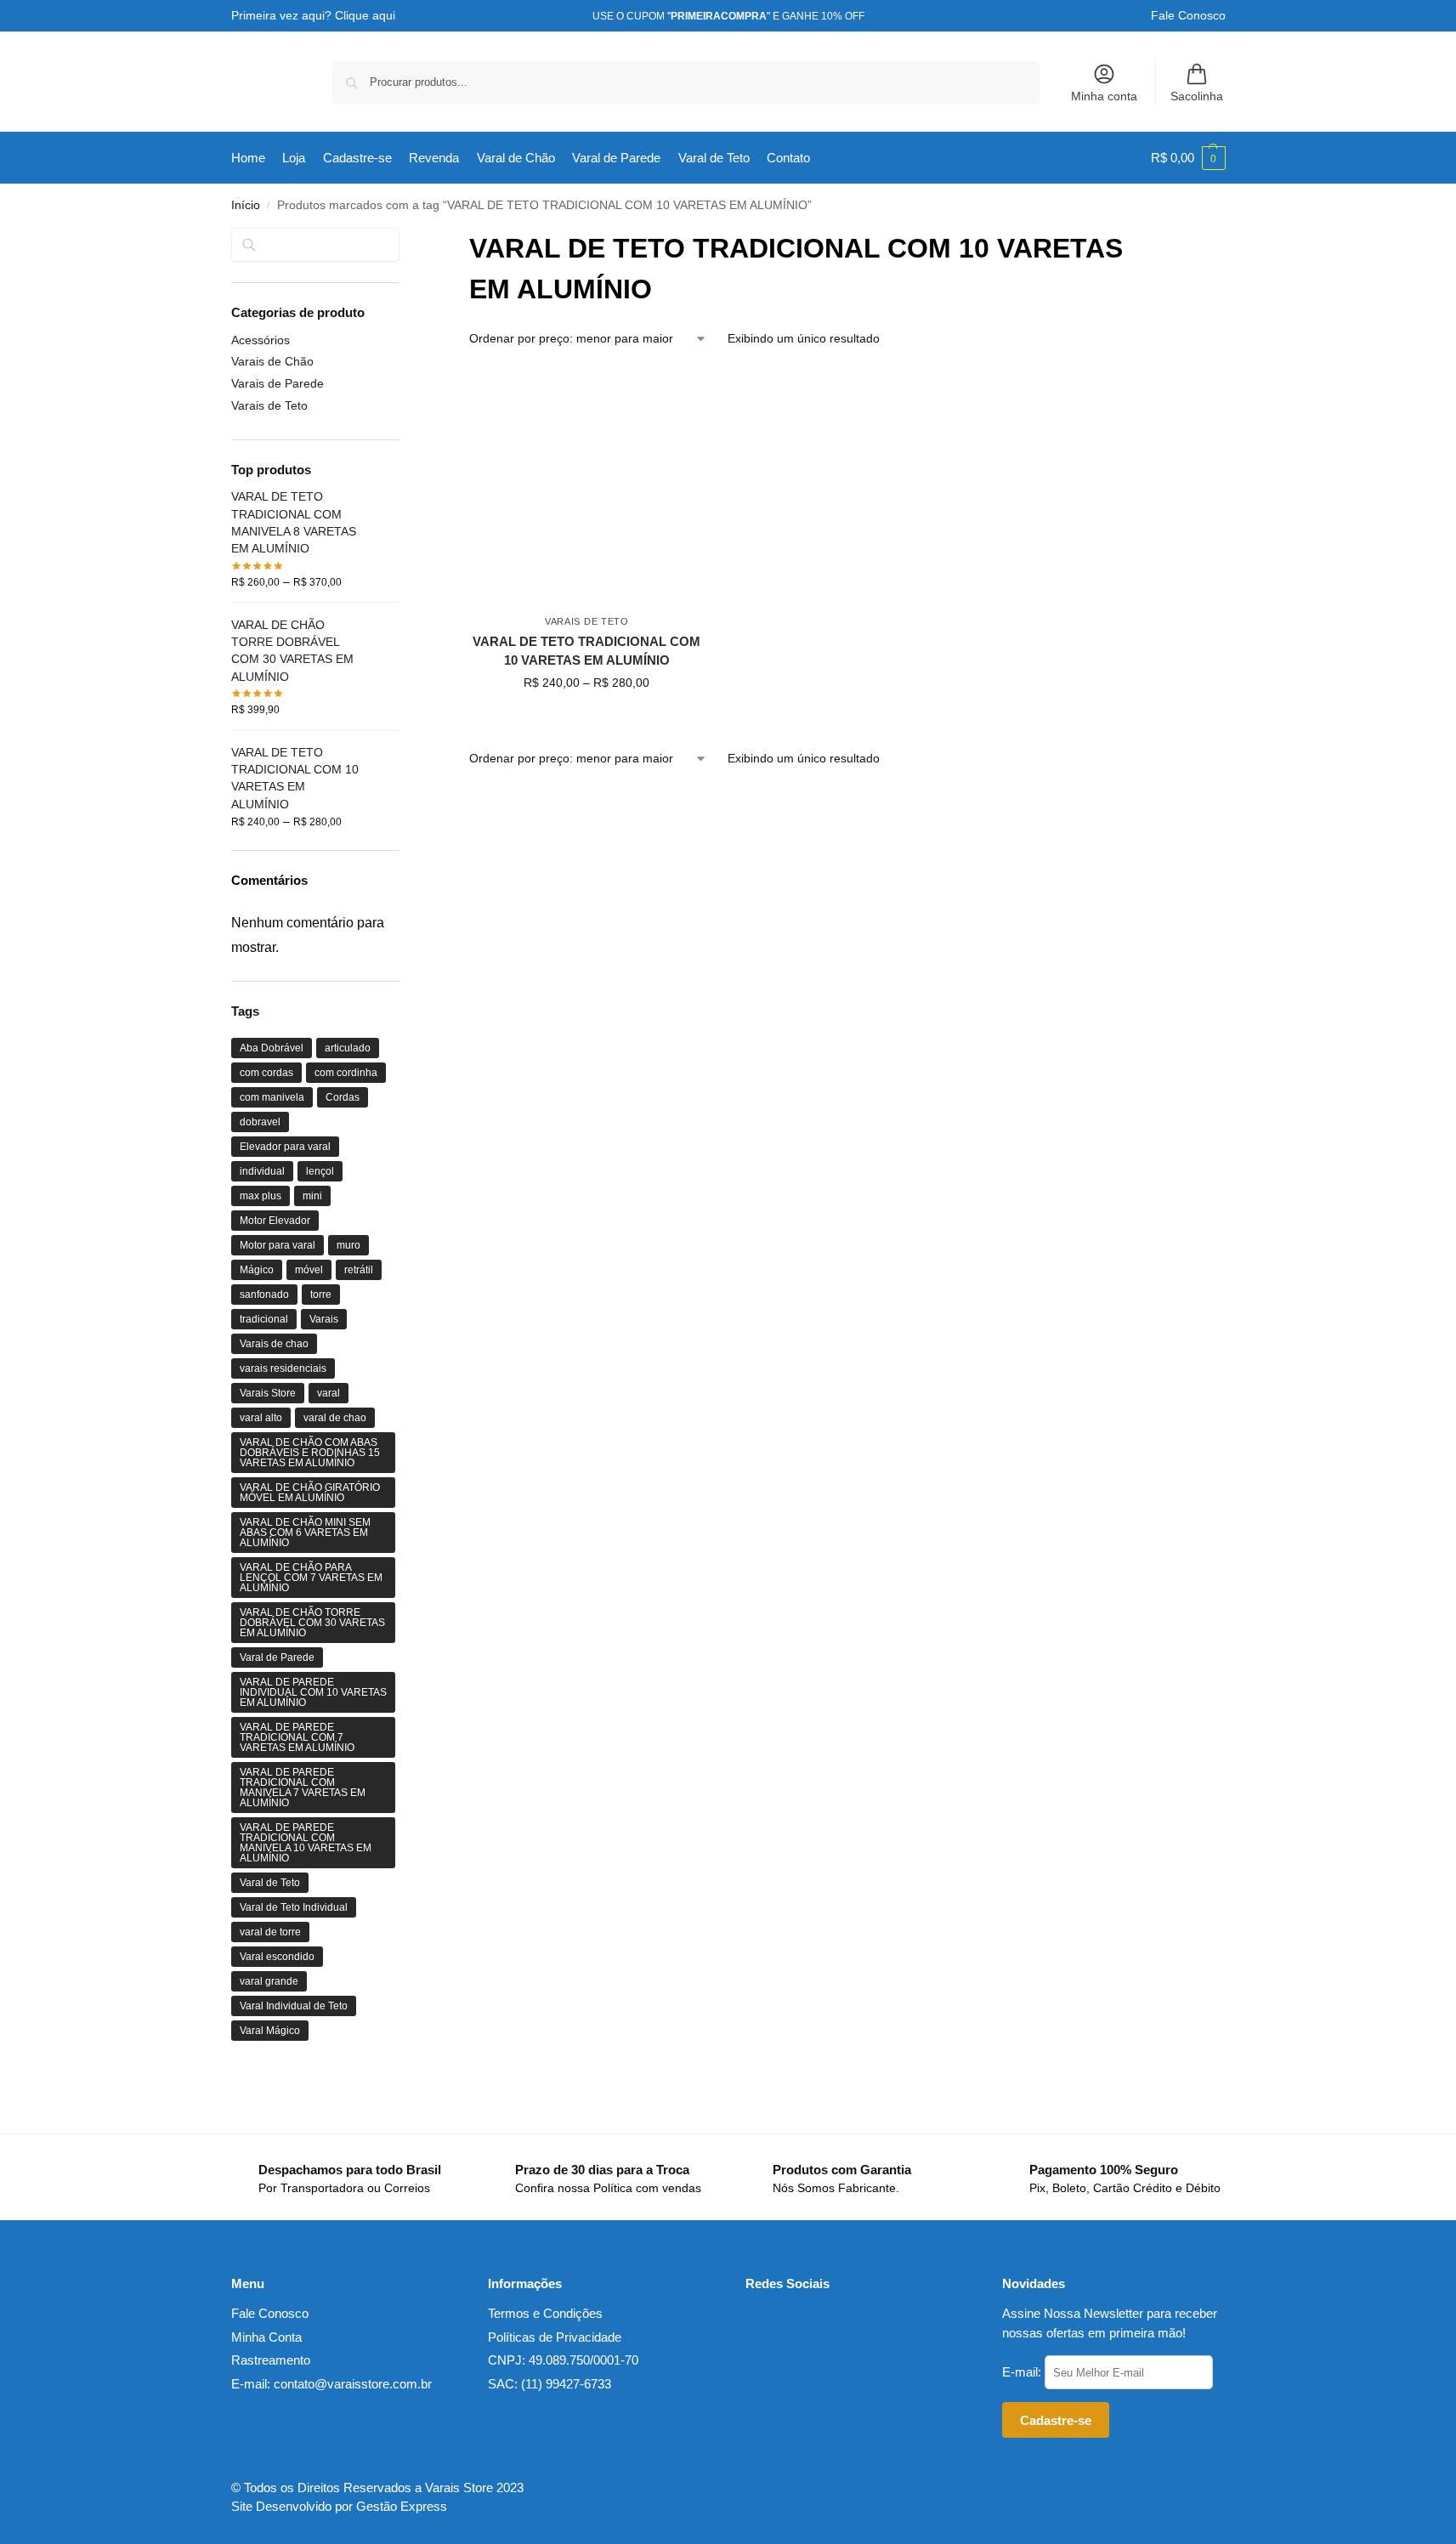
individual (262, 1171)
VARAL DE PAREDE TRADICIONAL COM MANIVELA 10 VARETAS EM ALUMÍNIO (306, 1843)
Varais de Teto (587, 621)
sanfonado (264, 1295)
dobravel (260, 1122)
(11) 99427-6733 (566, 2384)
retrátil (359, 1270)
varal (329, 1393)
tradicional (264, 1319)
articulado (348, 1048)
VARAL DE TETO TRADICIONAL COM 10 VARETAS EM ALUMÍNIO (586, 651)
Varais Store (268, 1393)
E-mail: (1023, 2372)
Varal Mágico (270, 2031)
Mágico (257, 1270)
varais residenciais (283, 1368)
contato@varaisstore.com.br (353, 2384)
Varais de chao (274, 1344)
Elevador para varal (285, 1147)
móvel (309, 1270)
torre (321, 1295)
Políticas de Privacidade (555, 2337)
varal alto (261, 1418)
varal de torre (270, 1932)
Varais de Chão (272, 361)
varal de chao (335, 1418)
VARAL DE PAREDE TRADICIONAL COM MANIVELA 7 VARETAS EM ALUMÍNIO (303, 1788)
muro (348, 1245)
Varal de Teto (270, 1883)
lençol (320, 1171)
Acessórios (261, 340)
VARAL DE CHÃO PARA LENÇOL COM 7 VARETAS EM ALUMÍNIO (311, 1578)
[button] (1188, 158)
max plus (261, 1196)
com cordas (266, 1073)
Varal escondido (277, 1957)
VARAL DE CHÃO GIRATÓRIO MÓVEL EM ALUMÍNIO (310, 1493)
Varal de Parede (277, 1657)
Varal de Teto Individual (294, 1907)
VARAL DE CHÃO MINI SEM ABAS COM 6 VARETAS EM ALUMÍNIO (305, 1533)
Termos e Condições (545, 2313)
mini (312, 1196)
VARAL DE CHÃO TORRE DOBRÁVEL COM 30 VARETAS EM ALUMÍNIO (312, 1623)
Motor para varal (278, 1245)
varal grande (269, 1981)
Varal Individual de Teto (294, 2006)
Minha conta (1104, 96)
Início (246, 205)
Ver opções (586, 719)
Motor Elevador (275, 1221)
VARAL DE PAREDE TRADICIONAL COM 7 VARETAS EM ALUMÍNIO (297, 1737)
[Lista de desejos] (695, 394)
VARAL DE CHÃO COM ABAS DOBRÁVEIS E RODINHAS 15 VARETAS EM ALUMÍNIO (310, 1453)
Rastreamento (271, 2360)
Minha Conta (266, 2337)
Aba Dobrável (272, 1048)
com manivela (272, 1097)
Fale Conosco (1188, 15)
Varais (324, 1319)
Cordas (343, 1097)
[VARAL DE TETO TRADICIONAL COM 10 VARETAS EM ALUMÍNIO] (586, 487)
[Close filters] (405, 238)
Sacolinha (1197, 96)
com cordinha (346, 1073)
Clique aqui (365, 15)
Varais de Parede (278, 383)
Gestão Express (402, 2506)
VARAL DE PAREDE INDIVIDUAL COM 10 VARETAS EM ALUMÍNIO (313, 1692)
